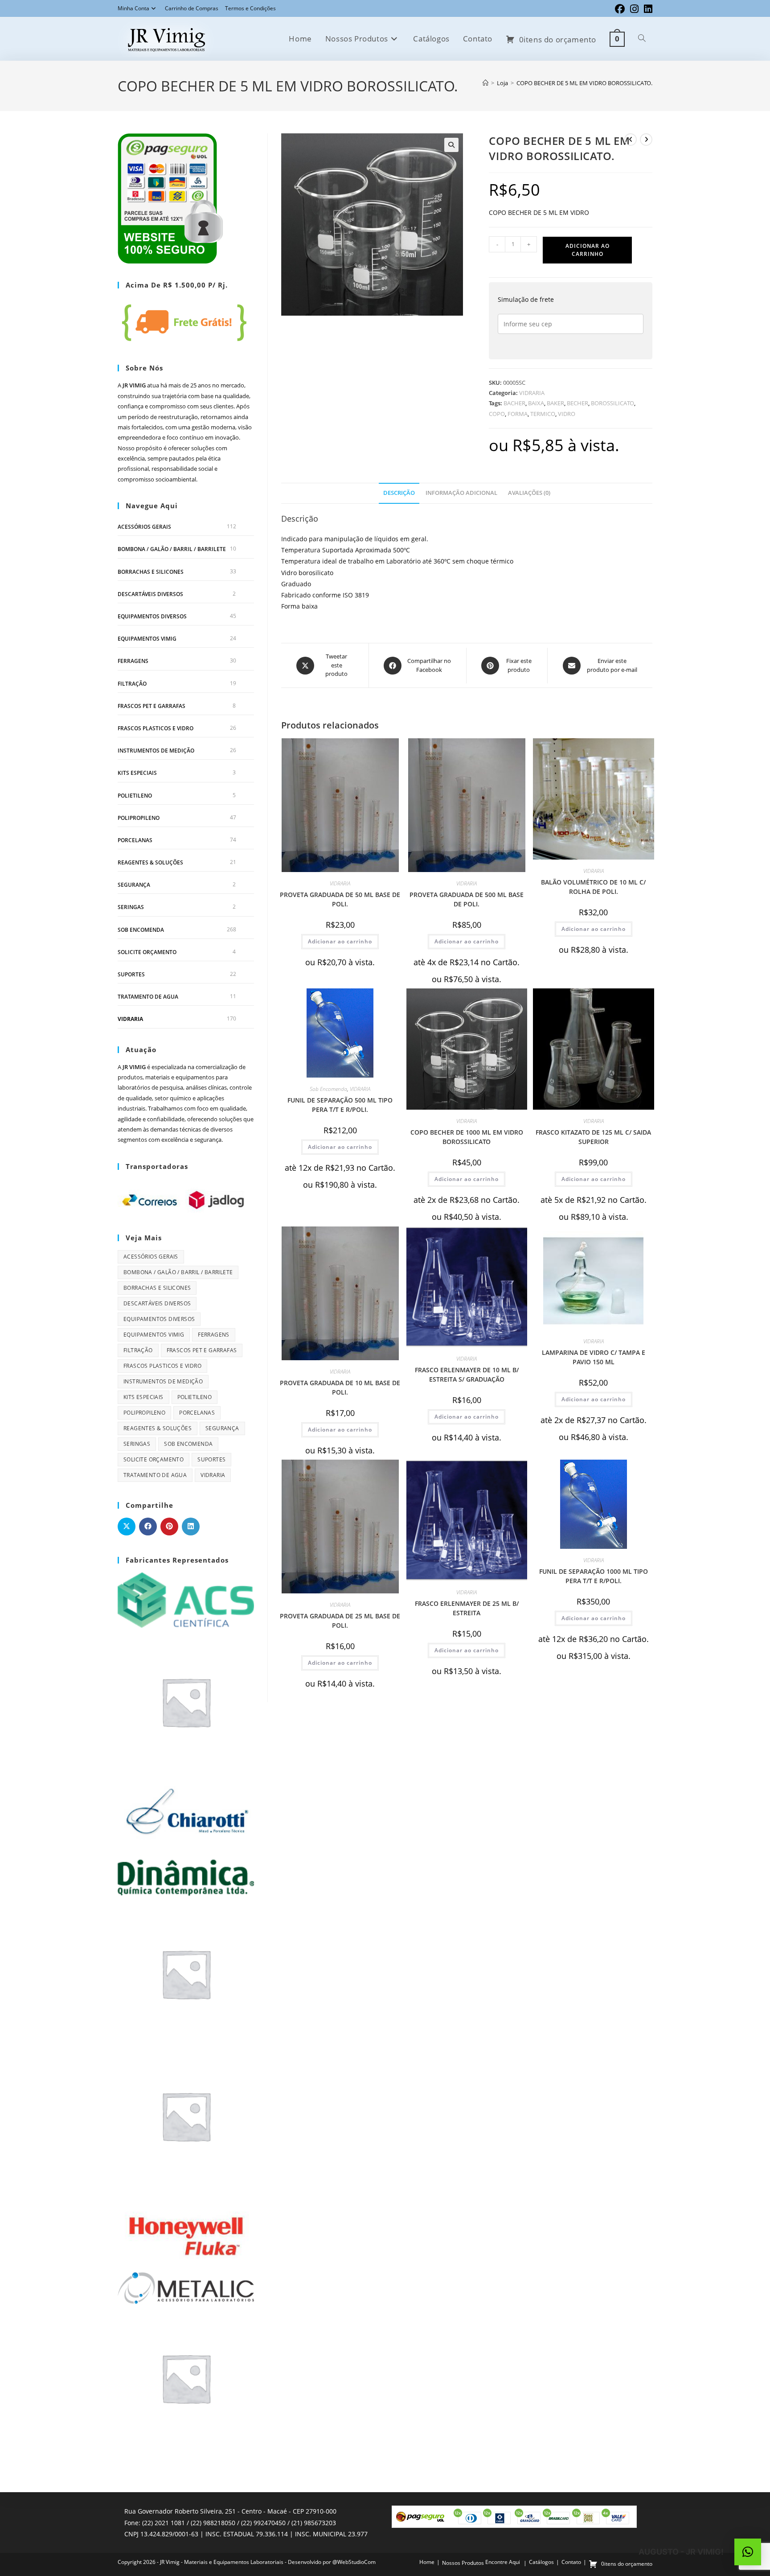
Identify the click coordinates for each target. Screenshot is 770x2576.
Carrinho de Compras (192, 8)
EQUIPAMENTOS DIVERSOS (152, 616)
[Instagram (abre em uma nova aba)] (634, 9)
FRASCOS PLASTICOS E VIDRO (156, 728)
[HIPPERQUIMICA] (186, 2115)
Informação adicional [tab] (461, 493)
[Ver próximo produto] (646, 140)
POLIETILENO (135, 796)
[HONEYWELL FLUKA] (186, 2227)
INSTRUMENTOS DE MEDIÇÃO (156, 751)
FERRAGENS (133, 661)
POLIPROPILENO (139, 818)
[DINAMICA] (186, 1876)
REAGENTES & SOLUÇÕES (150, 862)
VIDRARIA (532, 393)
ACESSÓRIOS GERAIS (144, 527)
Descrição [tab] (399, 493)
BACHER (514, 403)
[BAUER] (186, 1701)
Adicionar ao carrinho (588, 250)
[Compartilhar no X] (127, 1527)
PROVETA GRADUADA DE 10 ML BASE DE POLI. (340, 1387)
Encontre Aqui (503, 2562)
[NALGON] (186, 2377)
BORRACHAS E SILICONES (151, 572)
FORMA (518, 414)
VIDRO (567, 414)
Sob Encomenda (328, 1089)
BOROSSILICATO (612, 403)
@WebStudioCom (354, 2562)
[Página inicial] (485, 83)
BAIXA (536, 403)
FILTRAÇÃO (132, 684)
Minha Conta (133, 8)
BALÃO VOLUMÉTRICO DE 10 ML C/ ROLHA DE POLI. (593, 887)
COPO (497, 414)
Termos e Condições (250, 8)
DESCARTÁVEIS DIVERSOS (150, 594)
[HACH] (186, 1973)
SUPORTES (131, 974)
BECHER (577, 403)
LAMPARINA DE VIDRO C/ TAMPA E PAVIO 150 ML (594, 1357)
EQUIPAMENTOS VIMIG (147, 639)
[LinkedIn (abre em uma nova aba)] (647, 9)
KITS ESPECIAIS (137, 773)
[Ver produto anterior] (631, 140)
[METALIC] (186, 2287)
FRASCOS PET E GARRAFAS (152, 706)
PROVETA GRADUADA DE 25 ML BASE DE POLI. (340, 1621)
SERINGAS (131, 907)
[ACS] (186, 1599)
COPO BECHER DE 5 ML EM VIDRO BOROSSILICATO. (584, 83)
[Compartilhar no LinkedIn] (191, 1527)
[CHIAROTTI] (186, 1812)
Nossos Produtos (463, 2563)
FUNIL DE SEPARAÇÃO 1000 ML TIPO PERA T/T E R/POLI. (594, 1576)
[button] (451, 145)
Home (427, 2562)
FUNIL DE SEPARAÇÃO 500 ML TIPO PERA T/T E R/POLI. (340, 1105)
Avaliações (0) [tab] (529, 493)
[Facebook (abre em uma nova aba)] (620, 9)
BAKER (555, 403)
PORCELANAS (135, 840)
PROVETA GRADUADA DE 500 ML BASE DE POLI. (467, 899)
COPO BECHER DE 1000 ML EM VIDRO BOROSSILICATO (467, 1137)
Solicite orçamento (147, 952)
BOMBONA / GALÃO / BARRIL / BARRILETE (172, 549)
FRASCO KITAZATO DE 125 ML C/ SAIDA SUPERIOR (593, 1137)
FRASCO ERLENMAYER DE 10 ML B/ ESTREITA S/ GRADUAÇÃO (467, 1374)
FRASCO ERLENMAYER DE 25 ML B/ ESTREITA (467, 1608)
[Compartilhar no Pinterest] (169, 1527)
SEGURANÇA (134, 885)
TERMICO (543, 414)
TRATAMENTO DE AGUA (148, 997)
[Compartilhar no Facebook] (148, 1527)
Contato (571, 2562)
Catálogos (541, 2562)
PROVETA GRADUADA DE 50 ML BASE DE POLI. (340, 899)
